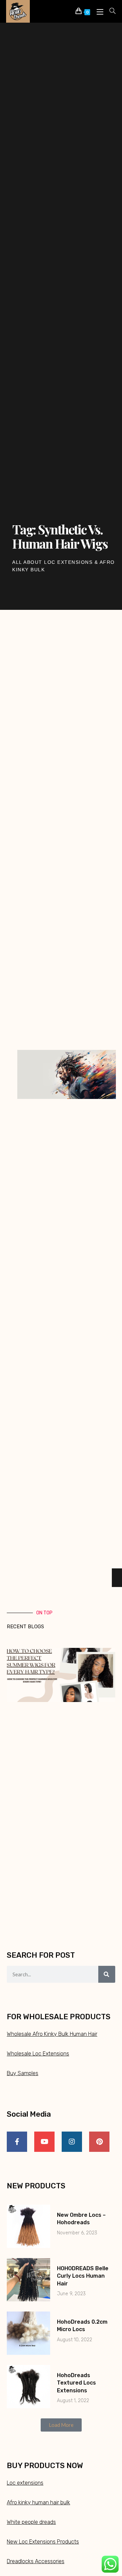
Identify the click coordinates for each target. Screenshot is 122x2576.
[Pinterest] (99, 2142)
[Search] (107, 1974)
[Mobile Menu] (98, 11)
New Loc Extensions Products (43, 2542)
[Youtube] (44, 2142)
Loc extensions (25, 2483)
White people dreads (31, 2522)
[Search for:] (110, 11)
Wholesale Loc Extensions (38, 2054)
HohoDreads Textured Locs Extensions (76, 2383)
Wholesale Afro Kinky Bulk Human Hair (52, 2034)
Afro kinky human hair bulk (38, 2502)
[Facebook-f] (17, 2142)
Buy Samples (23, 2073)
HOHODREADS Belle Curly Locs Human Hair (83, 2276)
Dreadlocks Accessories (36, 2561)
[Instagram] (72, 2142)
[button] (61, 2425)
